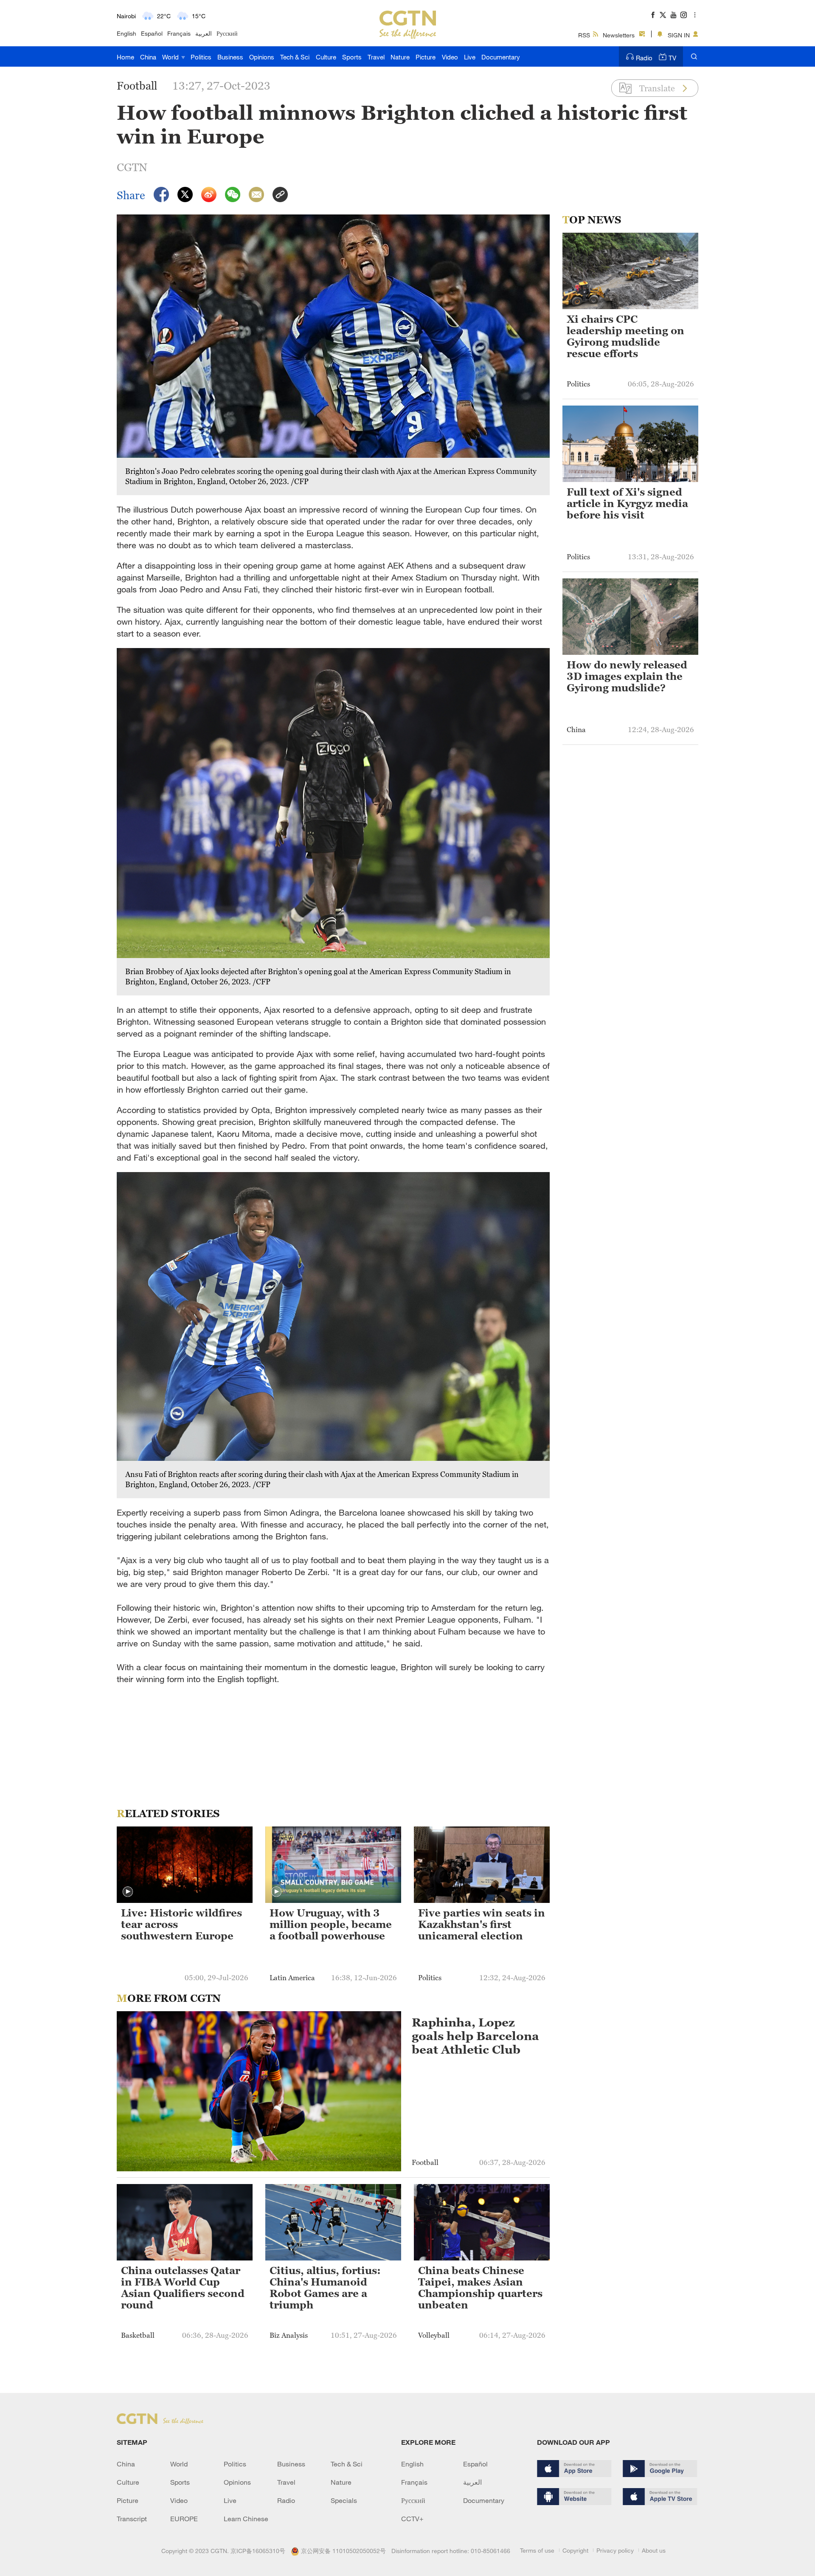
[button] (128, 1892)
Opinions (262, 57)
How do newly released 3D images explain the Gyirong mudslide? (627, 676)
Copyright (575, 2550)
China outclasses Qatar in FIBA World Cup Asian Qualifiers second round (183, 2288)
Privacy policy (615, 2550)
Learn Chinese (246, 2519)
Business (230, 57)
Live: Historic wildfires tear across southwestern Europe (181, 1925)
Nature (400, 57)
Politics (201, 57)
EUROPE (184, 2519)
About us (654, 2550)
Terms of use (537, 2550)
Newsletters (619, 35)
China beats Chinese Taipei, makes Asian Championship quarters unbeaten (480, 2288)
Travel (376, 57)
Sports (352, 57)
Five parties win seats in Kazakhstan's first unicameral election (482, 1925)
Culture (326, 57)
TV (672, 58)
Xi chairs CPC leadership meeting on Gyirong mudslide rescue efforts (625, 337)
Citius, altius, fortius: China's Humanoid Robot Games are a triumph (325, 2288)
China (148, 57)
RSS (584, 35)
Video (450, 57)
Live (470, 57)
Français (179, 33)
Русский (227, 33)
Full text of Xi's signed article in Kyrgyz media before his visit (627, 504)
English (126, 33)
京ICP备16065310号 (258, 2551)
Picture (426, 57)
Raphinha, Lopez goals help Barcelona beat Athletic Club (475, 2036)
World (171, 57)
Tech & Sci (295, 57)
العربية (204, 33)
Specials (344, 2500)
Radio (644, 58)
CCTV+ (412, 2519)
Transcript (132, 2519)
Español (152, 33)
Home (125, 57)
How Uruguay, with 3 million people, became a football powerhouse (331, 1925)
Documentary (501, 57)
